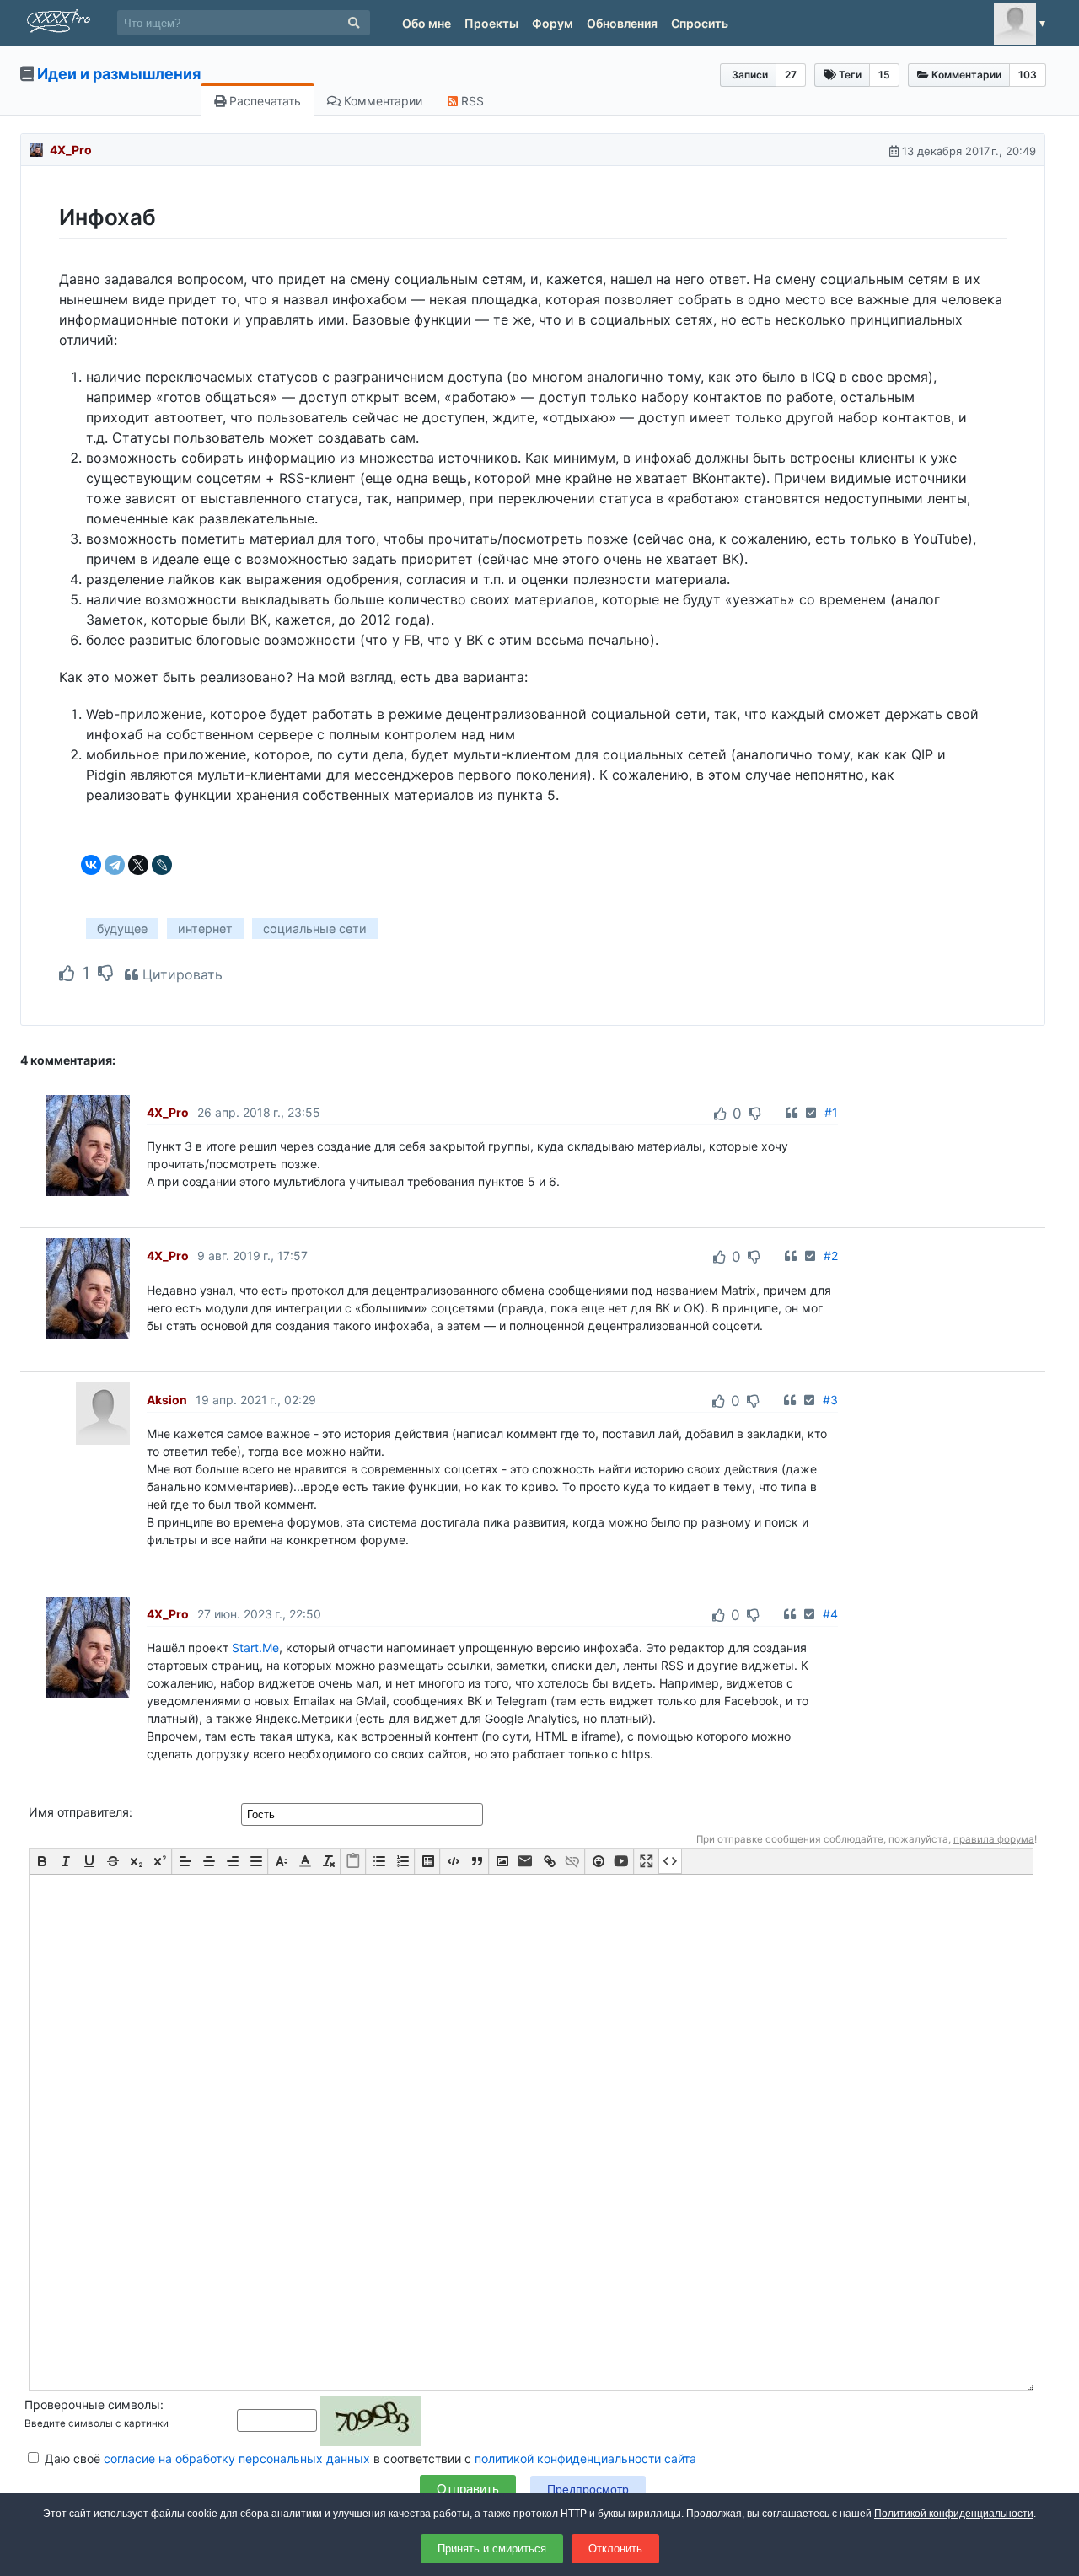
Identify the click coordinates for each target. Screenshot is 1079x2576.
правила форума (994, 1839)
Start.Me (255, 1648)
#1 (831, 1112)
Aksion (167, 1400)
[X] (138, 865)
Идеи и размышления (119, 74)
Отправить (468, 2489)
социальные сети (315, 928)
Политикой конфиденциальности (954, 2514)
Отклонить (615, 2549)
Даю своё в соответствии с (369, 2458)
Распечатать (263, 101)
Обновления (622, 23)
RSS (471, 101)
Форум (553, 23)
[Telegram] (115, 865)
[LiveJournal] (162, 865)
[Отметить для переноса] (811, 1112)
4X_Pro (71, 150)
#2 (831, 1256)
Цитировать (180, 974)
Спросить (700, 23)
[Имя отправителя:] (364, 1814)
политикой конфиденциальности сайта (585, 2458)
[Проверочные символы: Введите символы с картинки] (329, 2420)
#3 (830, 1400)
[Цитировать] (792, 1112)
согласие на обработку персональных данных (237, 2458)
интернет (205, 928)
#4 (830, 1614)
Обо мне (427, 23)
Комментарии (381, 101)
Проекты (491, 23)
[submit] (354, 23)
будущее (122, 928)
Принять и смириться (492, 2549)
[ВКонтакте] (91, 865)
